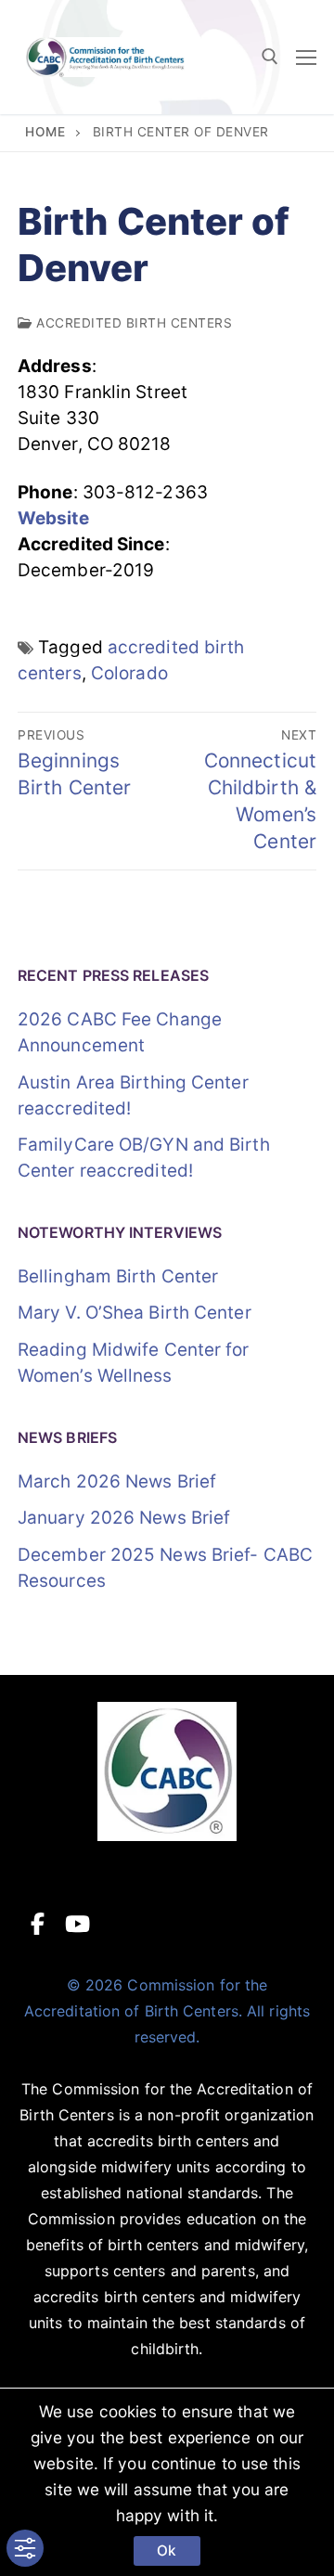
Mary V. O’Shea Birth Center (135, 1313)
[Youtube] (77, 1924)
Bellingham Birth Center (118, 1276)
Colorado (129, 673)
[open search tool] (270, 57)
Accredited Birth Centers (132, 323)
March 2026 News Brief (117, 1481)
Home (45, 132)
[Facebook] (38, 1924)
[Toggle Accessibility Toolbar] (25, 2549)
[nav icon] (306, 57)
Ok (167, 2550)
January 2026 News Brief (124, 1518)
